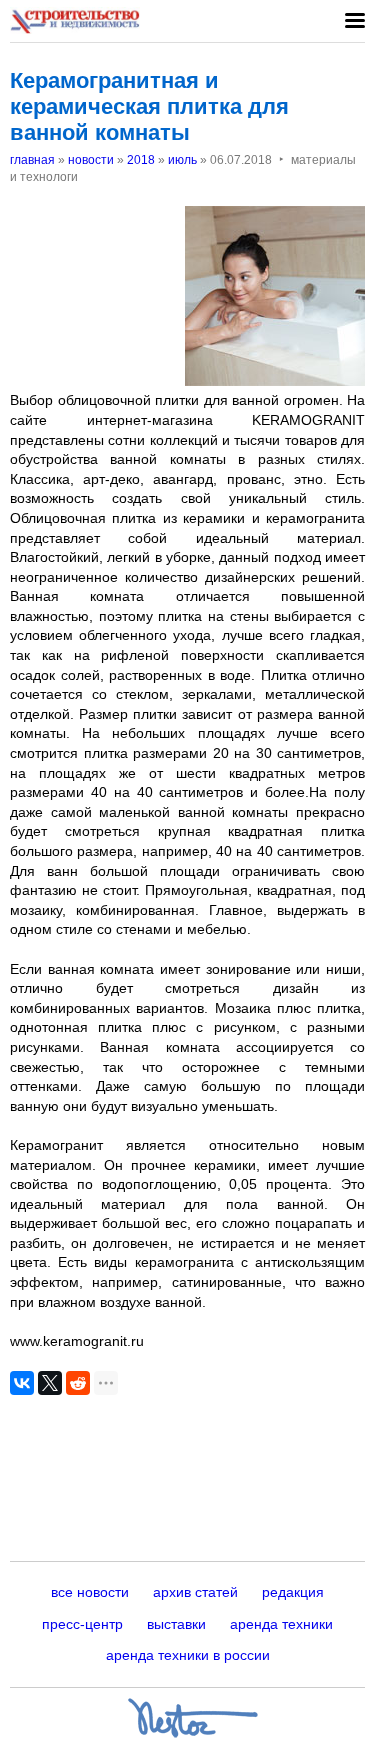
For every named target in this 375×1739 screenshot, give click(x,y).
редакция (293, 1592)
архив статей (195, 1592)
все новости (90, 1592)
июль (182, 160)
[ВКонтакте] (22, 1383)
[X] (50, 1383)
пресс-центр (82, 1624)
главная (32, 160)
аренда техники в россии (188, 1655)
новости (91, 160)
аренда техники (281, 1624)
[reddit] (78, 1383)
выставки (176, 1624)
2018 (141, 160)
